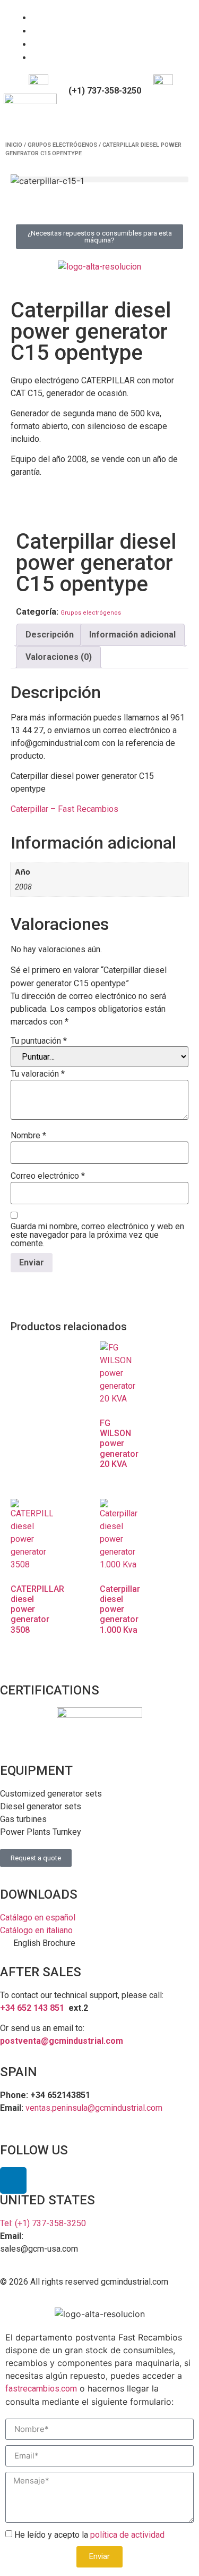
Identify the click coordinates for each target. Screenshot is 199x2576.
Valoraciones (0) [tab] (59, 657)
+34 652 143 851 (32, 2008)
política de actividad (127, 2535)
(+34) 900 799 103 (104, 82)
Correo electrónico (48, 1176)
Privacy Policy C (117, 2294)
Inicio (14, 145)
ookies (165, 2294)
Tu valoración (38, 1074)
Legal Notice (51, 2294)
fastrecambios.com (41, 2389)
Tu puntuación (39, 1041)
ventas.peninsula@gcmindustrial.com (94, 2108)
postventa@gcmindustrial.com (62, 2041)
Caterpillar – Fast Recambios (64, 809)
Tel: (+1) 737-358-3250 (43, 2223)
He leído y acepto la (89, 2535)
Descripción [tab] (50, 635)
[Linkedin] (13, 2180)
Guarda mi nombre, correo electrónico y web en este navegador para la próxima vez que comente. (97, 1235)
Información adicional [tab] (132, 635)
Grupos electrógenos (62, 145)
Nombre (28, 1136)
